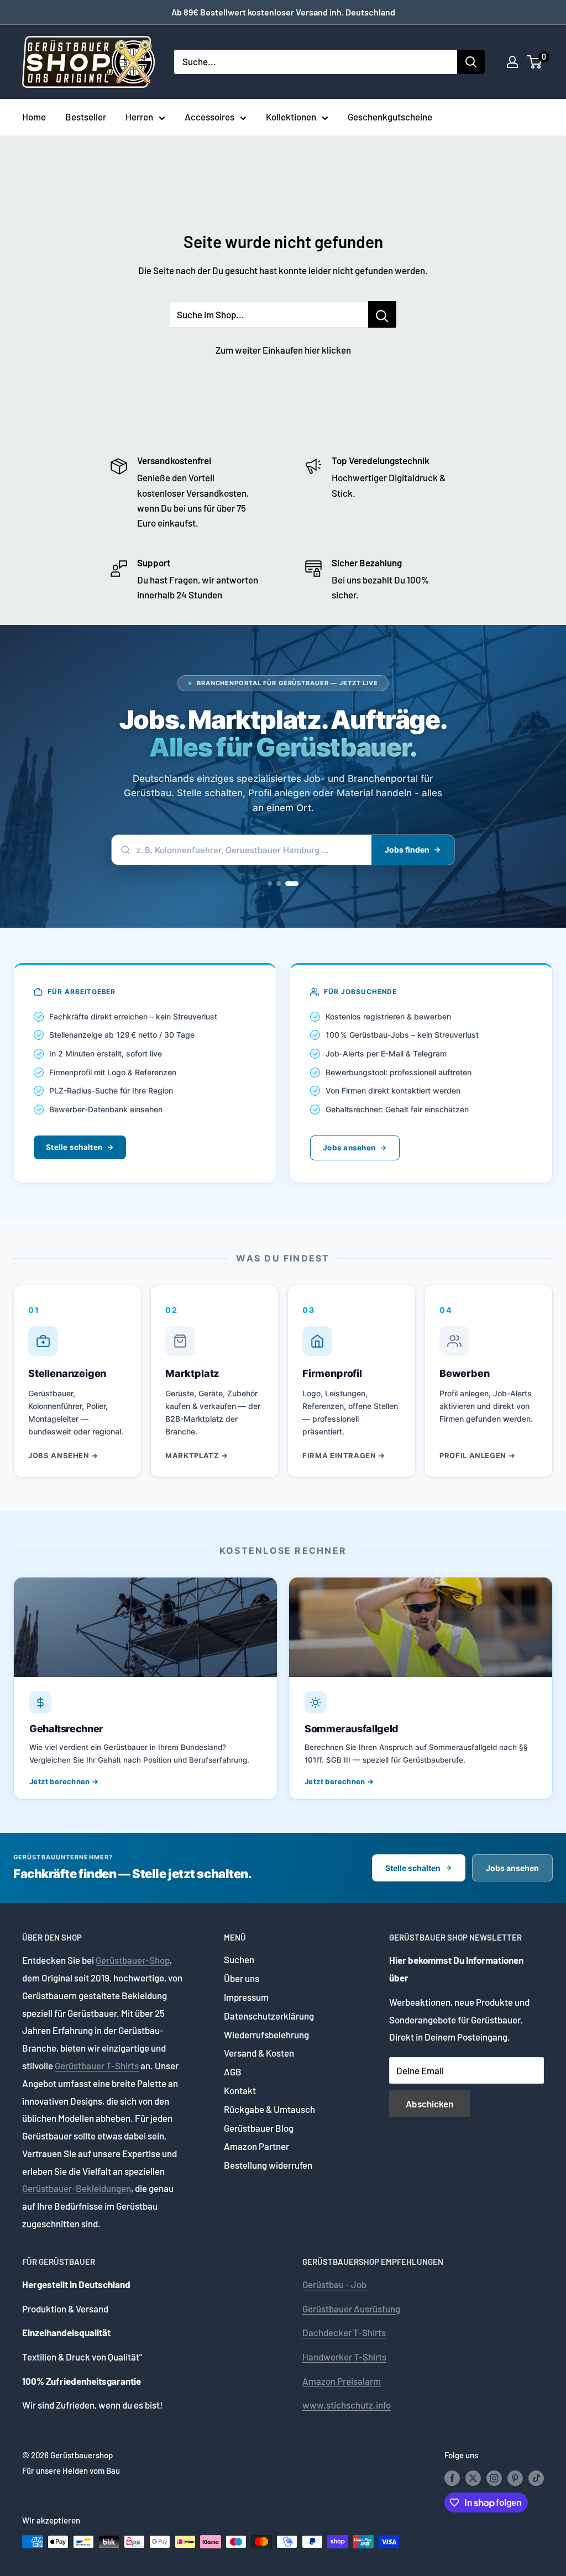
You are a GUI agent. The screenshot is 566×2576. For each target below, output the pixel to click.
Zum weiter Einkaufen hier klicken (283, 350)
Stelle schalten (74, 1147)
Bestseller (86, 117)
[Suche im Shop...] (382, 314)
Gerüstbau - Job (334, 2284)
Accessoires (209, 117)
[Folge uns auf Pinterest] (515, 2478)
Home (34, 117)
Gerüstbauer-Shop (133, 1960)
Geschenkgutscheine (390, 117)
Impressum (246, 1997)
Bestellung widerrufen (268, 2165)
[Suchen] (471, 62)
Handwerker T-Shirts (344, 2357)
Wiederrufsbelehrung (266, 2034)
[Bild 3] (292, 884)
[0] (535, 62)
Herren (139, 117)
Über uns (242, 1978)
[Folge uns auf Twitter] (473, 2478)
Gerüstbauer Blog (259, 2128)
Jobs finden (407, 850)
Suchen (239, 1959)
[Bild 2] (279, 884)
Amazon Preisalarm (342, 2381)
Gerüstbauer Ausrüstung (351, 2309)
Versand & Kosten (259, 2053)
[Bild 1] (270, 884)
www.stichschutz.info (347, 2405)
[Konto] (512, 62)
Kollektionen (291, 117)
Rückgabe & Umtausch (269, 2109)
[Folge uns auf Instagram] (494, 2478)
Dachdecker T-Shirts (344, 2332)
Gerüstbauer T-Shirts (97, 2065)
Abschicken (429, 2104)
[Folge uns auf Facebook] (452, 2478)
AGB (233, 2072)
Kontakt (240, 2090)
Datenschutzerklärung (269, 2016)
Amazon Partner (256, 2146)
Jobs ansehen (349, 1148)
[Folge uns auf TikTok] (536, 2478)
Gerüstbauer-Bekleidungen (77, 2188)
